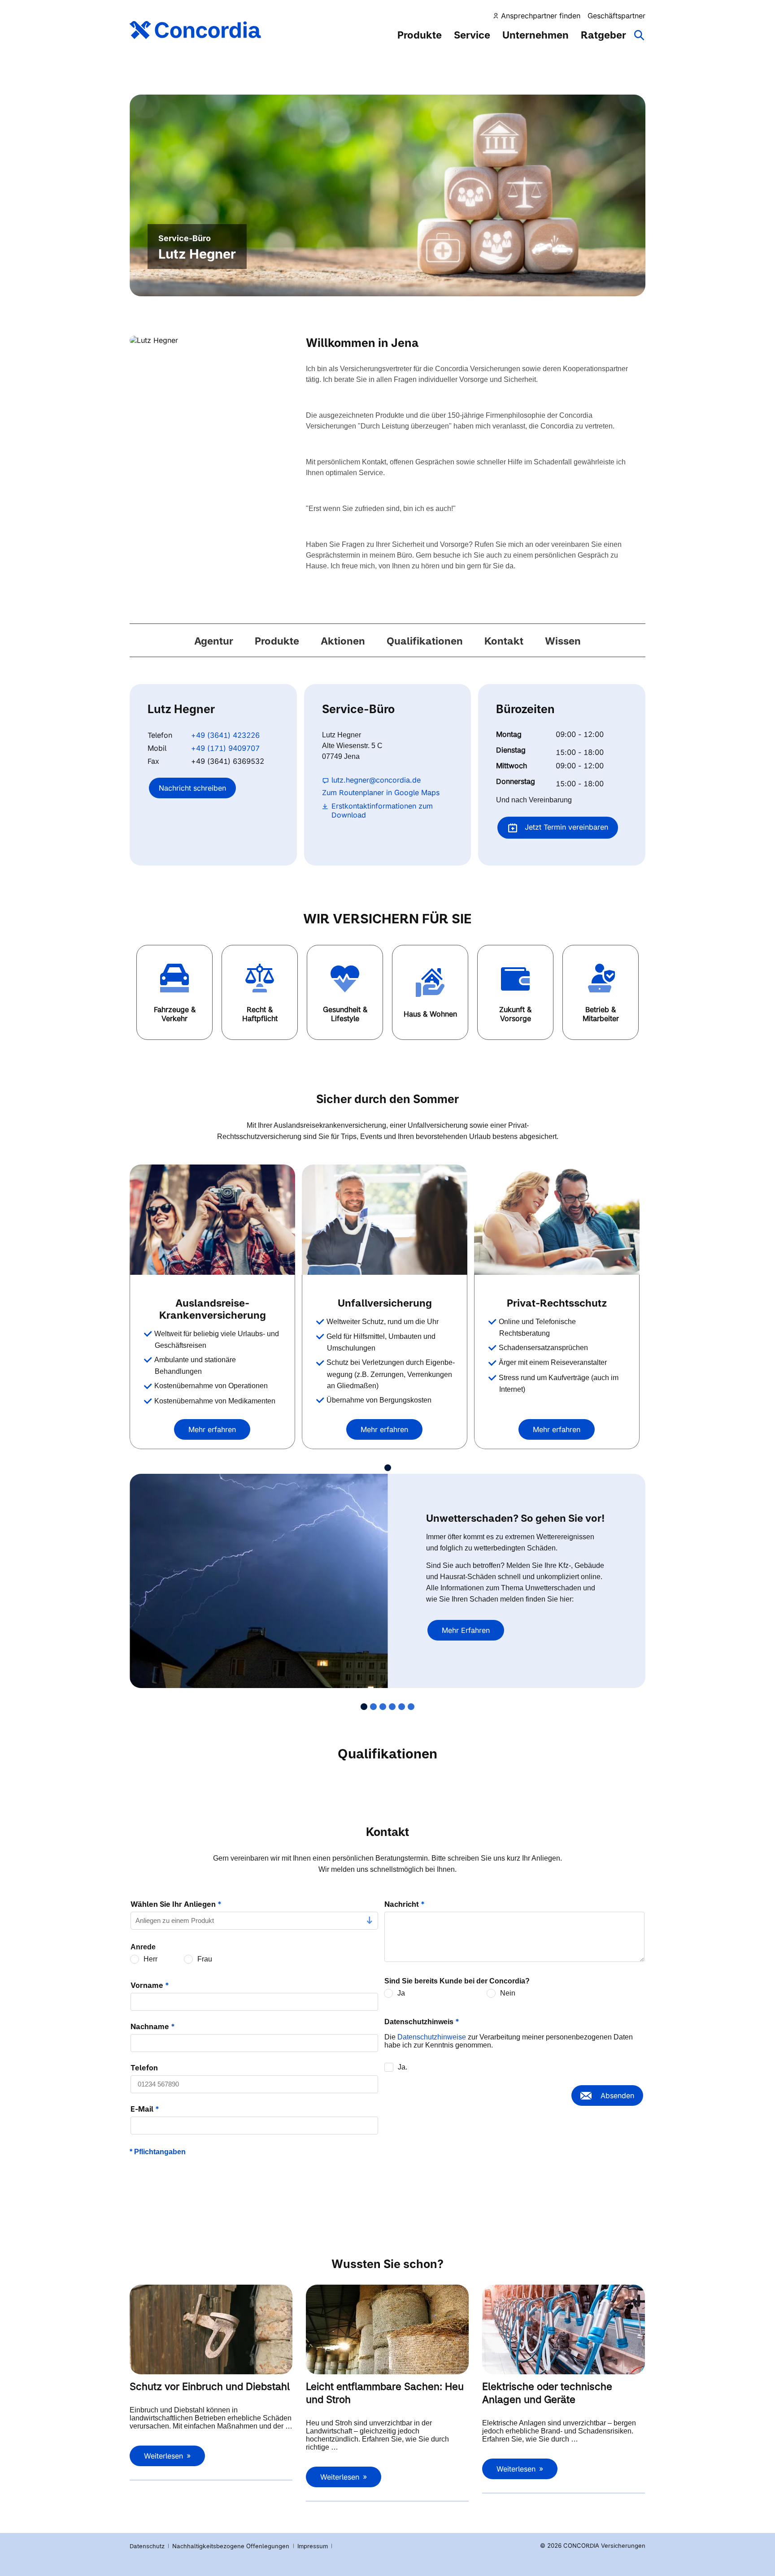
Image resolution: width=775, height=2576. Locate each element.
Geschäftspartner (616, 16)
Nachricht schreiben (192, 788)
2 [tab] (373, 1707)
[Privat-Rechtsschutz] (557, 1220)
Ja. (403, 2067)
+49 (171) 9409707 (225, 748)
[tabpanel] (216, 1307)
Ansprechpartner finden (541, 16)
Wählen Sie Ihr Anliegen (176, 1904)
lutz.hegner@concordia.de (376, 780)
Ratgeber (603, 35)
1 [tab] (388, 1468)
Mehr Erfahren (466, 1630)
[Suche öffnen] (640, 39)
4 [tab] (392, 1707)
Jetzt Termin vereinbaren (565, 827)
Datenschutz (147, 2546)
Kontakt (504, 641)
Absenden (617, 2095)
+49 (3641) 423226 (225, 735)
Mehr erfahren (212, 1429)
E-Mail (145, 2109)
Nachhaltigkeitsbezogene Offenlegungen (232, 2546)
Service (472, 35)
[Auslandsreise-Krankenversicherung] (212, 1220)
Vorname (150, 1985)
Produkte (420, 35)
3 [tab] (383, 1707)
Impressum (313, 2546)
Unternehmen (536, 35)
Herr (150, 1959)
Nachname (153, 2026)
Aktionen (343, 641)
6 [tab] (411, 1707)
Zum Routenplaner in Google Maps (381, 792)
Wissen (563, 641)
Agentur (214, 641)
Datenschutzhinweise (432, 2037)
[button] (174, 992)
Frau (205, 1959)
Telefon (144, 2068)
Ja (401, 1993)
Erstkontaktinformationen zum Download (382, 810)
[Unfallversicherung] (385, 1220)
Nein (508, 1993)
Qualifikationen (425, 641)
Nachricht (405, 1904)
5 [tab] (402, 1707)
